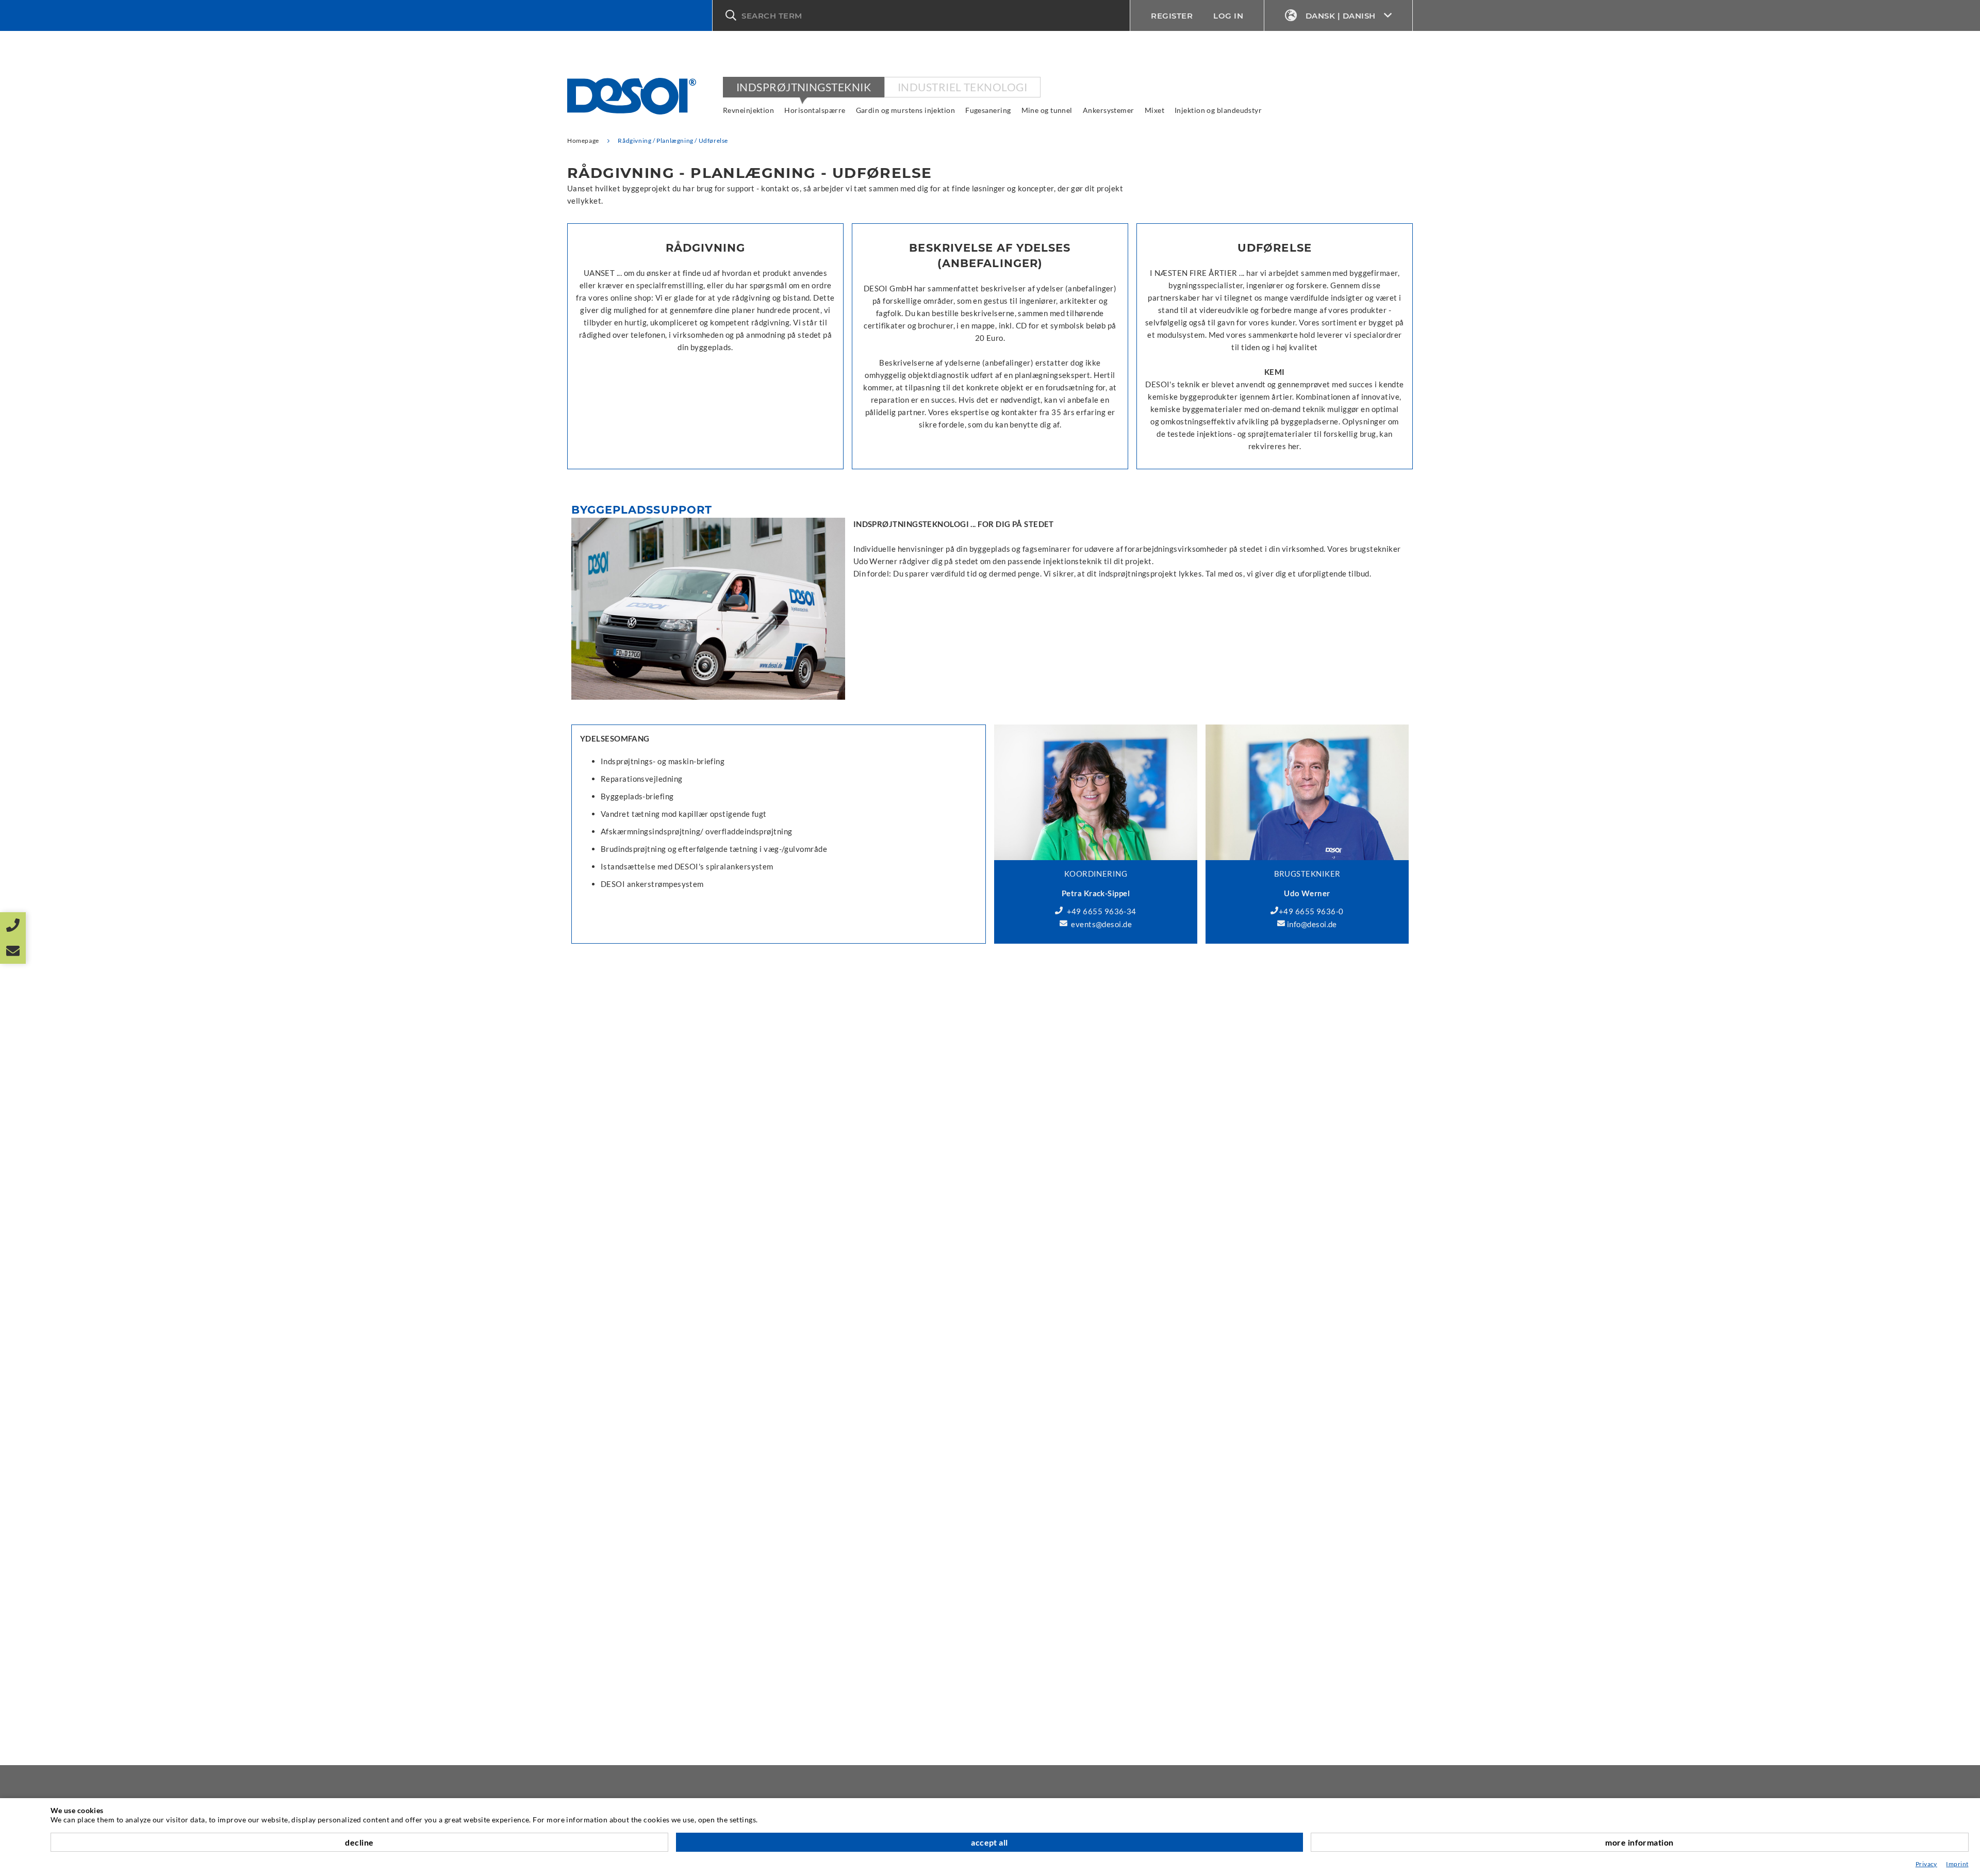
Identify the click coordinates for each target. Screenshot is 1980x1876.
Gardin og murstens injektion (906, 110)
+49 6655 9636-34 (1102, 911)
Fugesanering (988, 110)
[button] (921, 15)
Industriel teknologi (962, 87)
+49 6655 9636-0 (1311, 911)
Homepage (583, 141)
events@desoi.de (1101, 924)
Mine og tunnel (1047, 110)
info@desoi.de (1312, 924)
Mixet (1154, 110)
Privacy (1926, 1864)
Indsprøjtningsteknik (804, 87)
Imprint (1957, 1864)
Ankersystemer (1109, 110)
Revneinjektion (748, 110)
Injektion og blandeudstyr (1218, 110)
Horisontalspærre (815, 110)
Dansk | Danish (1341, 16)
